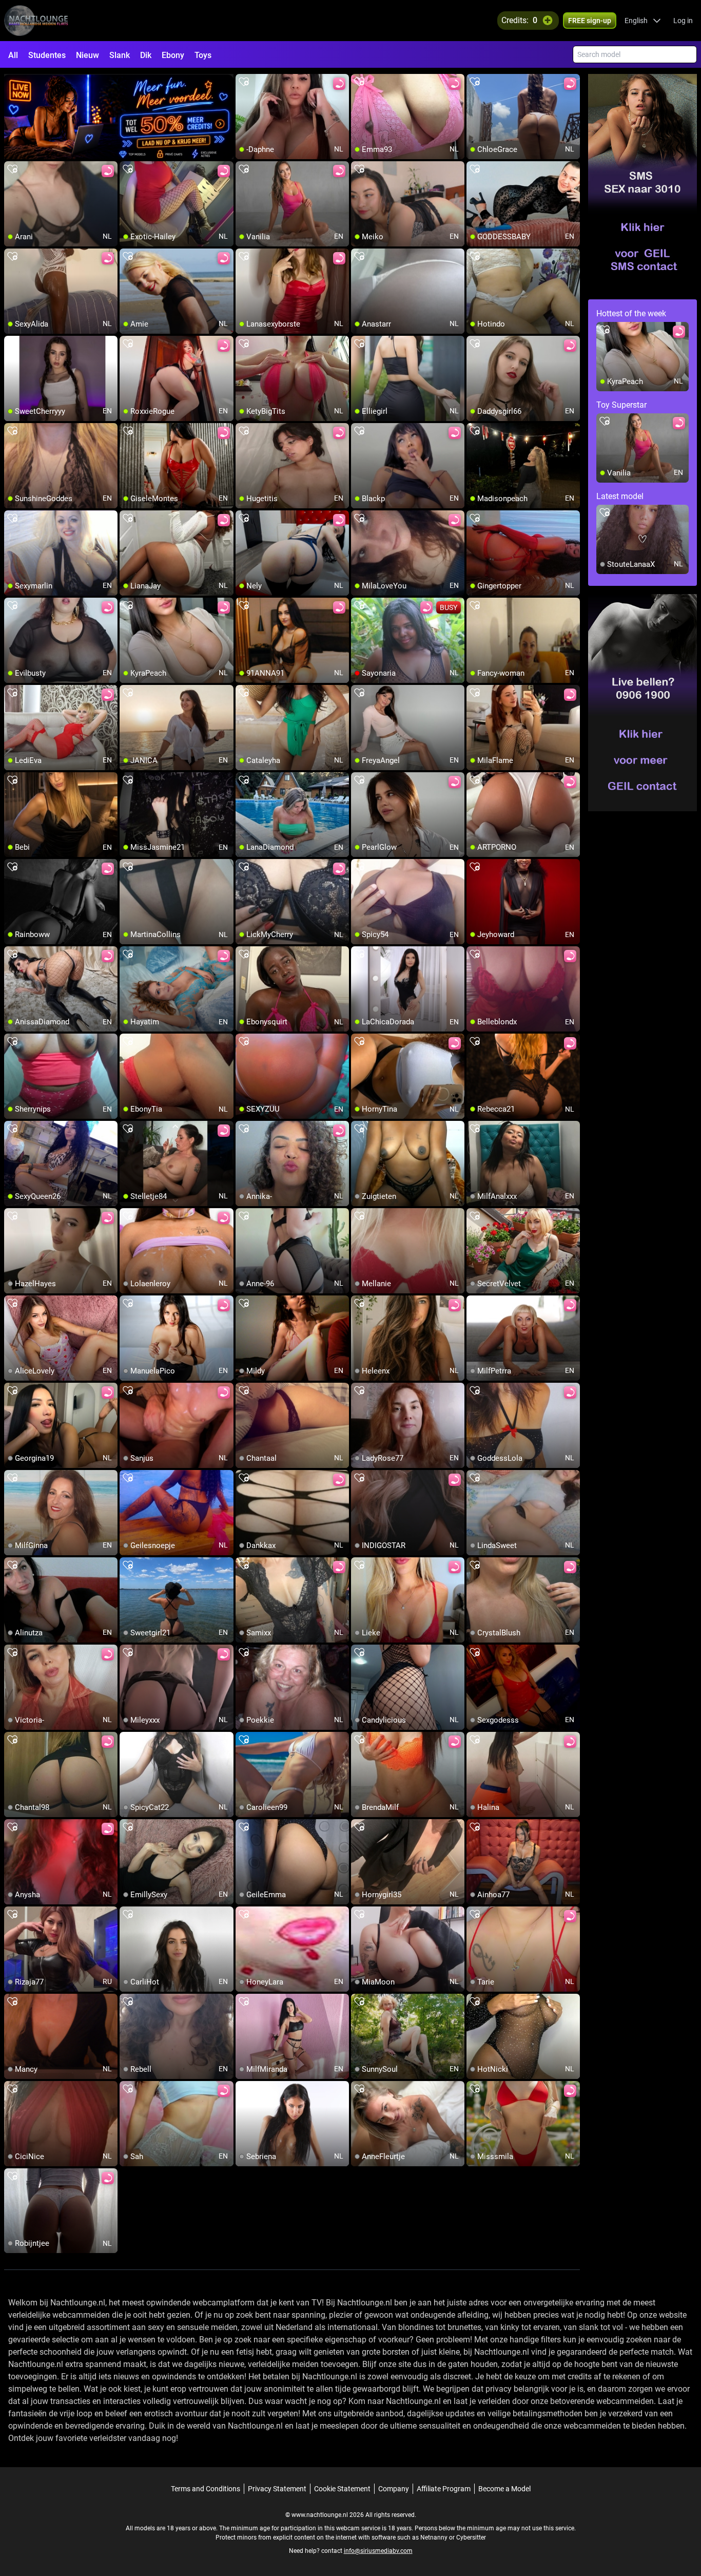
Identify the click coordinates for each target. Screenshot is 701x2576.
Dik (146, 55)
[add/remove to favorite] (244, 82)
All (13, 55)
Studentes (47, 55)
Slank (120, 55)
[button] (643, 21)
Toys (203, 55)
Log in (683, 21)
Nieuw (87, 55)
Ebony (173, 55)
